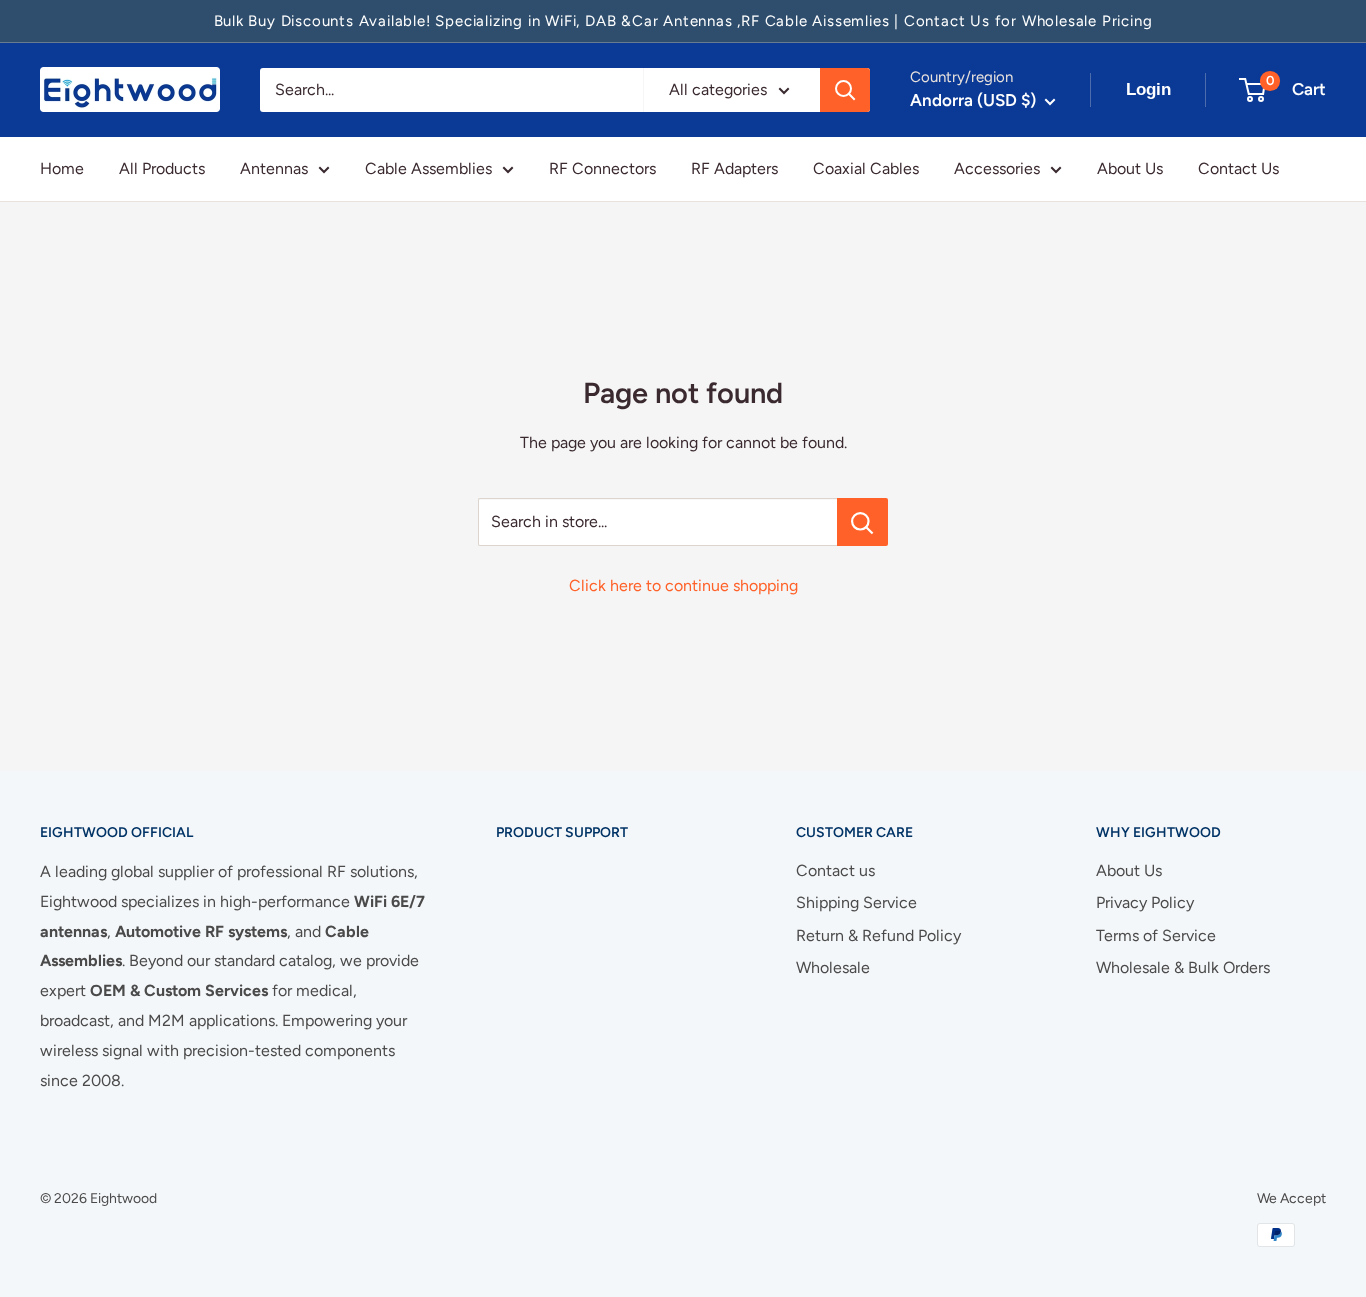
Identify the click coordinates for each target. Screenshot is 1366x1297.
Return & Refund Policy (878, 935)
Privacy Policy (1145, 902)
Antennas (274, 168)
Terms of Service (1156, 935)
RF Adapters (734, 168)
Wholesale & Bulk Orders (1183, 967)
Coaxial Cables (866, 168)
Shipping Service (856, 902)
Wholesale (833, 967)
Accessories (997, 168)
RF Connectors (602, 168)
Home (62, 168)
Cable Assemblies (428, 168)
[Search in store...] (862, 522)
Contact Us (1238, 168)
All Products (162, 168)
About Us (1130, 168)
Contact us (835, 870)
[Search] (845, 90)
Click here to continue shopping (683, 585)
